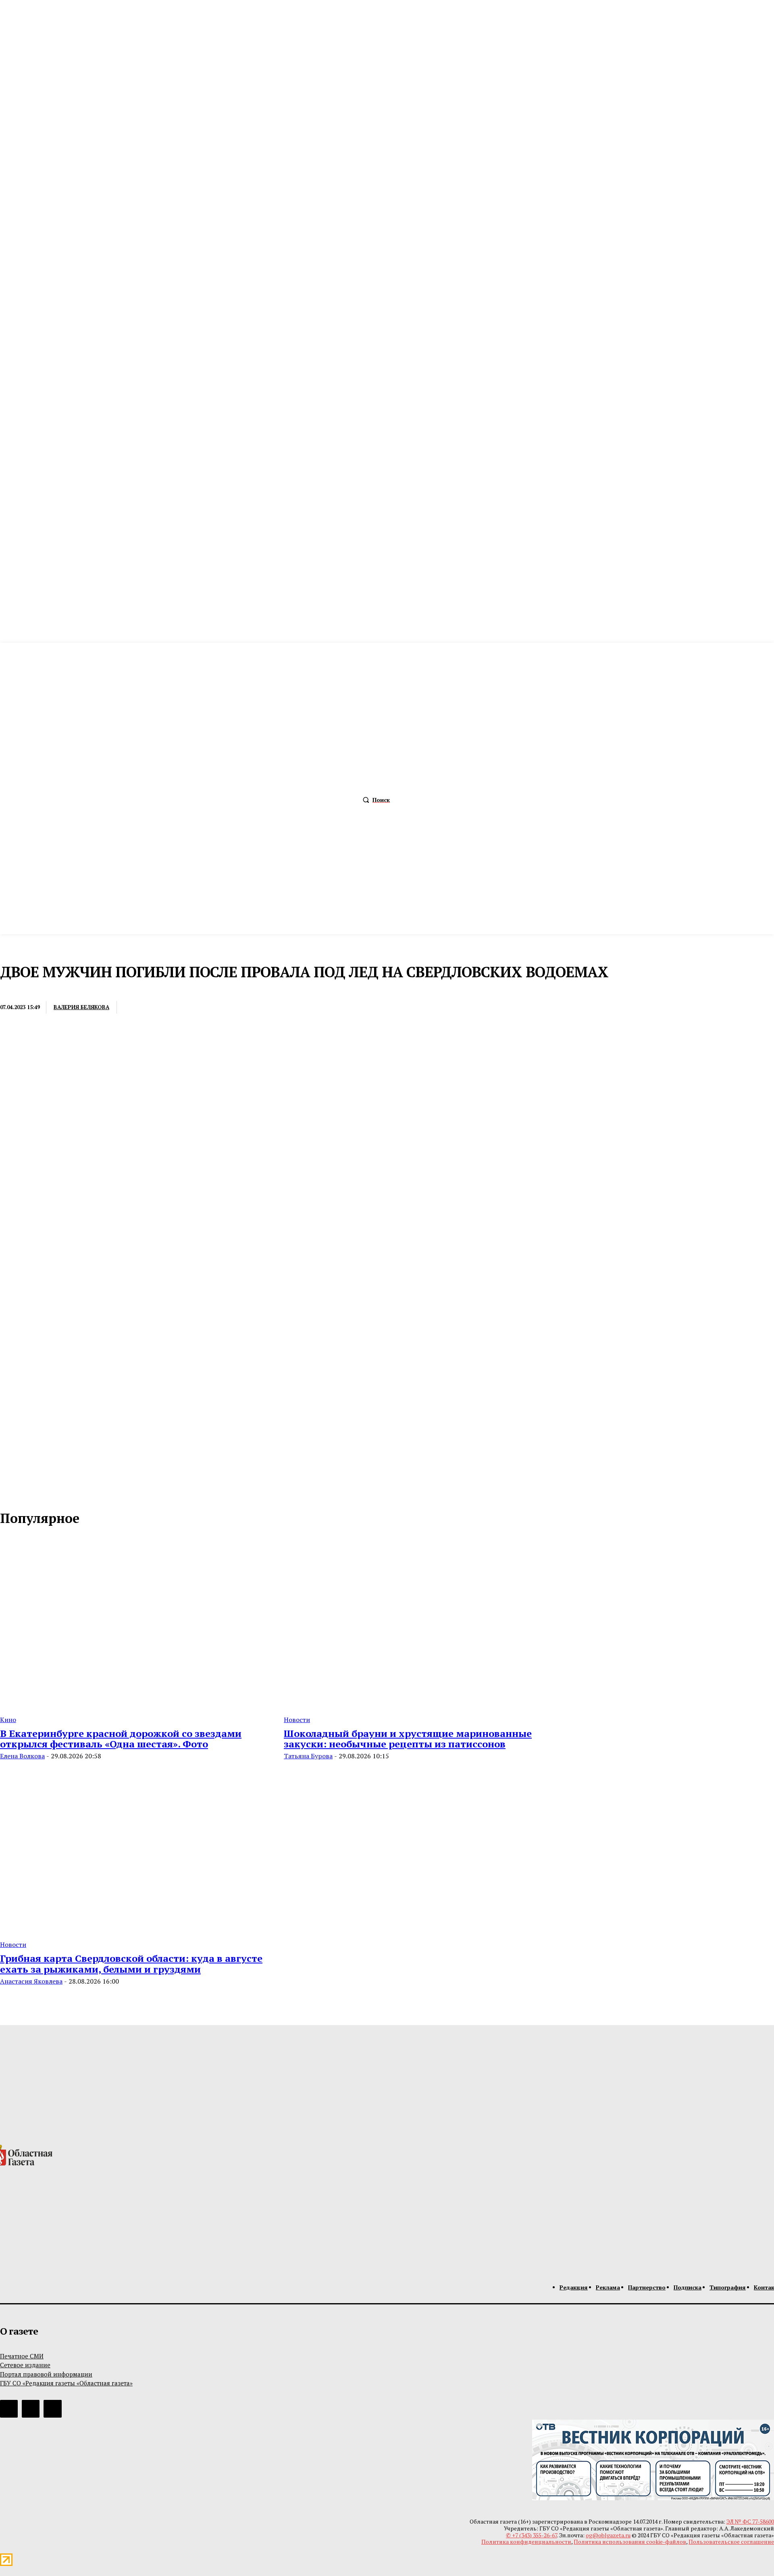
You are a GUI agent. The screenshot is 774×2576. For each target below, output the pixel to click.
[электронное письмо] (137, 1008)
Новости (15, 991)
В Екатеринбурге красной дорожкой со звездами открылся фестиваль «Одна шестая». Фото (121, 1739)
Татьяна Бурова (308, 1756)
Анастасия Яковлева (31, 1981)
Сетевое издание (25, 2365)
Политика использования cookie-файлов (630, 2542)
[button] (374, 800)
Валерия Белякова (81, 1007)
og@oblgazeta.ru (608, 2535)
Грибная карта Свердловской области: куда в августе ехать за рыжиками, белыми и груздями (131, 1963)
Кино (8, 1720)
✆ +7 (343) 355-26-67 (532, 2535)
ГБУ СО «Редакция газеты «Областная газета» (66, 2383)
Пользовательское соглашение (731, 2542)
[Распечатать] (166, 1008)
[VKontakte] (24, 1493)
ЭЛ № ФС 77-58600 (750, 2521)
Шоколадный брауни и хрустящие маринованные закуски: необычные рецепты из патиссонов (408, 1739)
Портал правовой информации (46, 2374)
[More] (255, 1008)
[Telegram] (196, 1008)
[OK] (41, 1493)
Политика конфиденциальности (526, 2542)
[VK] (225, 1008)
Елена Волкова (22, 1756)
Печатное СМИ (22, 2356)
